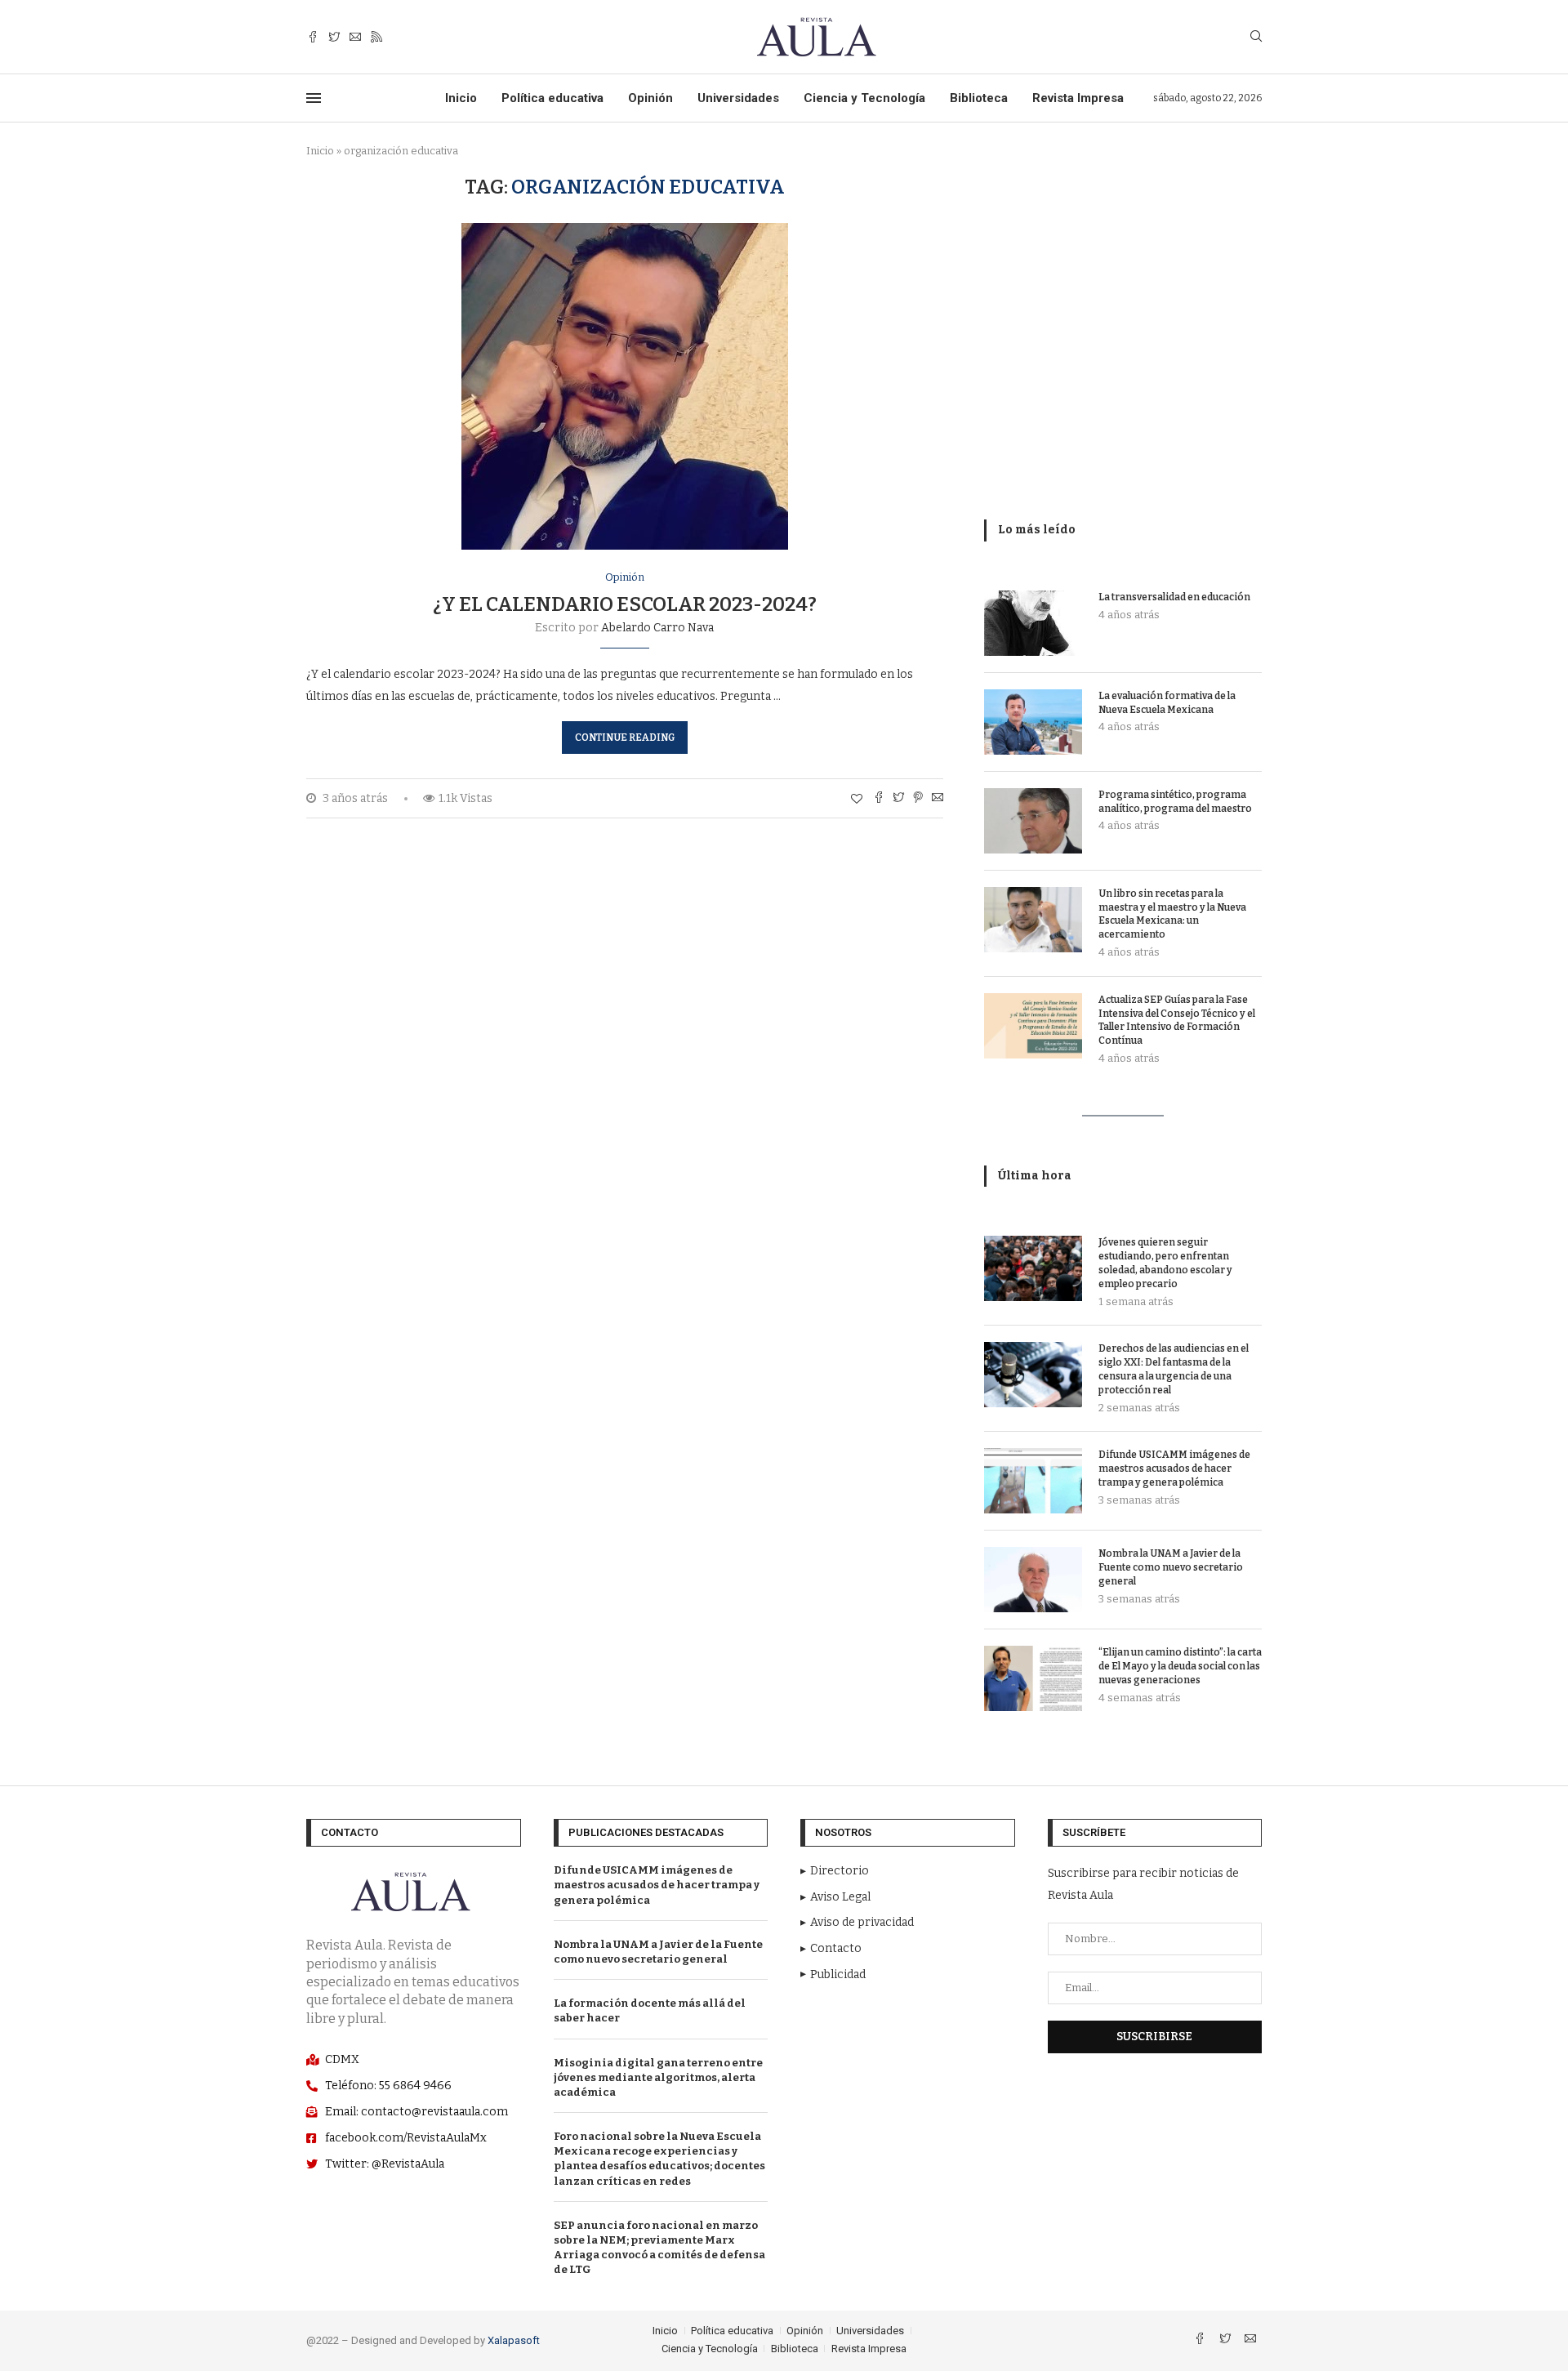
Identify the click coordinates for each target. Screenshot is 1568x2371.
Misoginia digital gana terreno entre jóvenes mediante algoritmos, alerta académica (658, 2077)
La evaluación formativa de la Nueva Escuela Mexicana (1167, 703)
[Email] (355, 37)
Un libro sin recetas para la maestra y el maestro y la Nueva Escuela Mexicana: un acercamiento (1172, 914)
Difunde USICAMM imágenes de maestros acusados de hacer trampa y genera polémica (1174, 1469)
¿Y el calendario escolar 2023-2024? (625, 604)
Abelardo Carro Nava (657, 628)
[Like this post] (857, 799)
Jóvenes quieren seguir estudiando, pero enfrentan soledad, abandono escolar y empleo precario (1165, 1263)
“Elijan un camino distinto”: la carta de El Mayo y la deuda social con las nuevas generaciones (1180, 1666)
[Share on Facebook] (879, 799)
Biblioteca (979, 98)
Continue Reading (625, 738)
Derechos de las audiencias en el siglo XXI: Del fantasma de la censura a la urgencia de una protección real (1174, 1369)
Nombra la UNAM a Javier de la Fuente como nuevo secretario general (1171, 1567)
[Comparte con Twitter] (898, 799)
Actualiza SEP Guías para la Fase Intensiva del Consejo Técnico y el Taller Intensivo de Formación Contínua (1177, 1020)
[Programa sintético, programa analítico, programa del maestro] (1033, 821)
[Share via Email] (938, 799)
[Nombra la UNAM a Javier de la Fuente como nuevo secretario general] (1033, 1580)
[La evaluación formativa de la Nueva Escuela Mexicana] (1033, 722)
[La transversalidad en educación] (1033, 623)
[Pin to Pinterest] (918, 799)
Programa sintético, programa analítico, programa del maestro (1175, 802)
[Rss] (376, 37)
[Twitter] (334, 37)
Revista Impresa (1078, 98)
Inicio (461, 98)
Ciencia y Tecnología (864, 98)
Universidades (738, 98)
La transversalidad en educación (1174, 597)
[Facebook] (313, 37)
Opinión (650, 98)
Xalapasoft (514, 2340)
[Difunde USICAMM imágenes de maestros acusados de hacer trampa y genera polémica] (1033, 1481)
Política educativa (552, 98)
